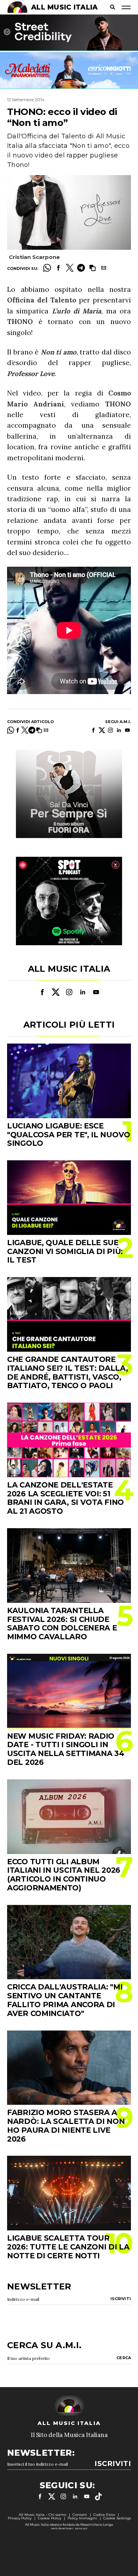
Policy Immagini (82, 2518)
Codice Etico (104, 2515)
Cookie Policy (50, 2518)
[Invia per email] (104, 268)
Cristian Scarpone (34, 257)
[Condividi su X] (70, 268)
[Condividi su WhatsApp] (47, 268)
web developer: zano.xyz (69, 2528)
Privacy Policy (20, 2518)
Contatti (80, 2515)
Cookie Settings (117, 2518)
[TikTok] (98, 2496)
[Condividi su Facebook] (58, 268)
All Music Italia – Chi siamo (42, 2515)
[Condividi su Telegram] (81, 268)
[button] (92, 268)
